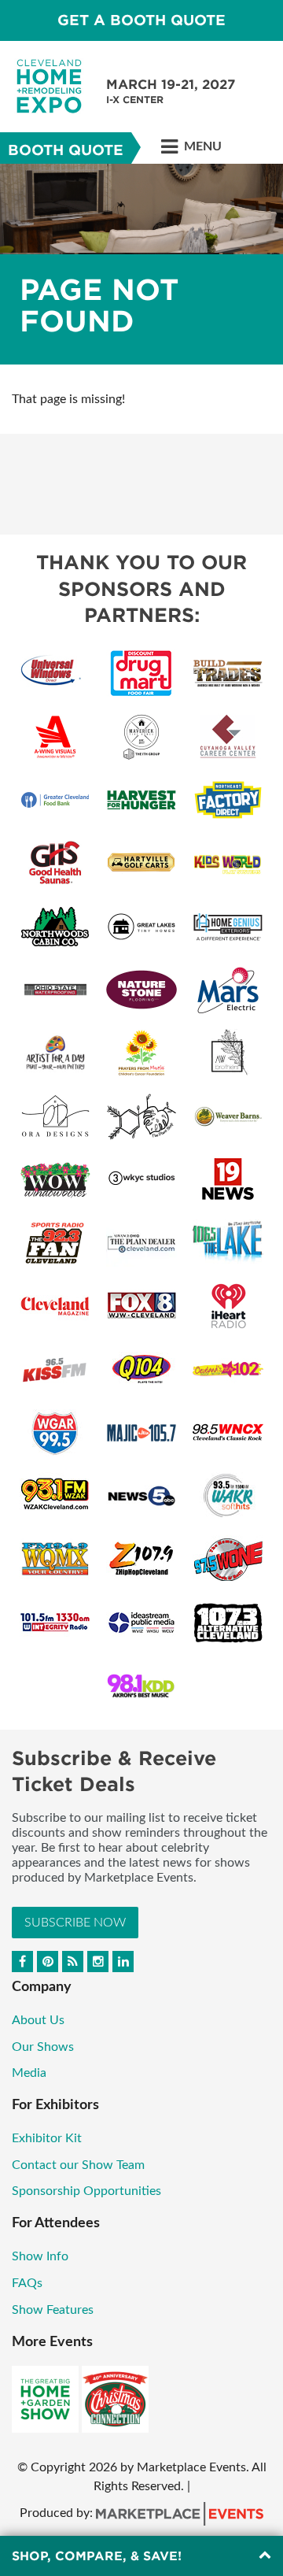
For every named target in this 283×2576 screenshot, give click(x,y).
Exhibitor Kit (47, 2138)
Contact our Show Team (78, 2165)
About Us (38, 2020)
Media (29, 2073)
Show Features (53, 2310)
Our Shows (43, 2047)
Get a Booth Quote (141, 20)
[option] (141, 264)
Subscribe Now (75, 1923)
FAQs (27, 2283)
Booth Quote (66, 150)
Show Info (40, 2256)
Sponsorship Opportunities (86, 2191)
